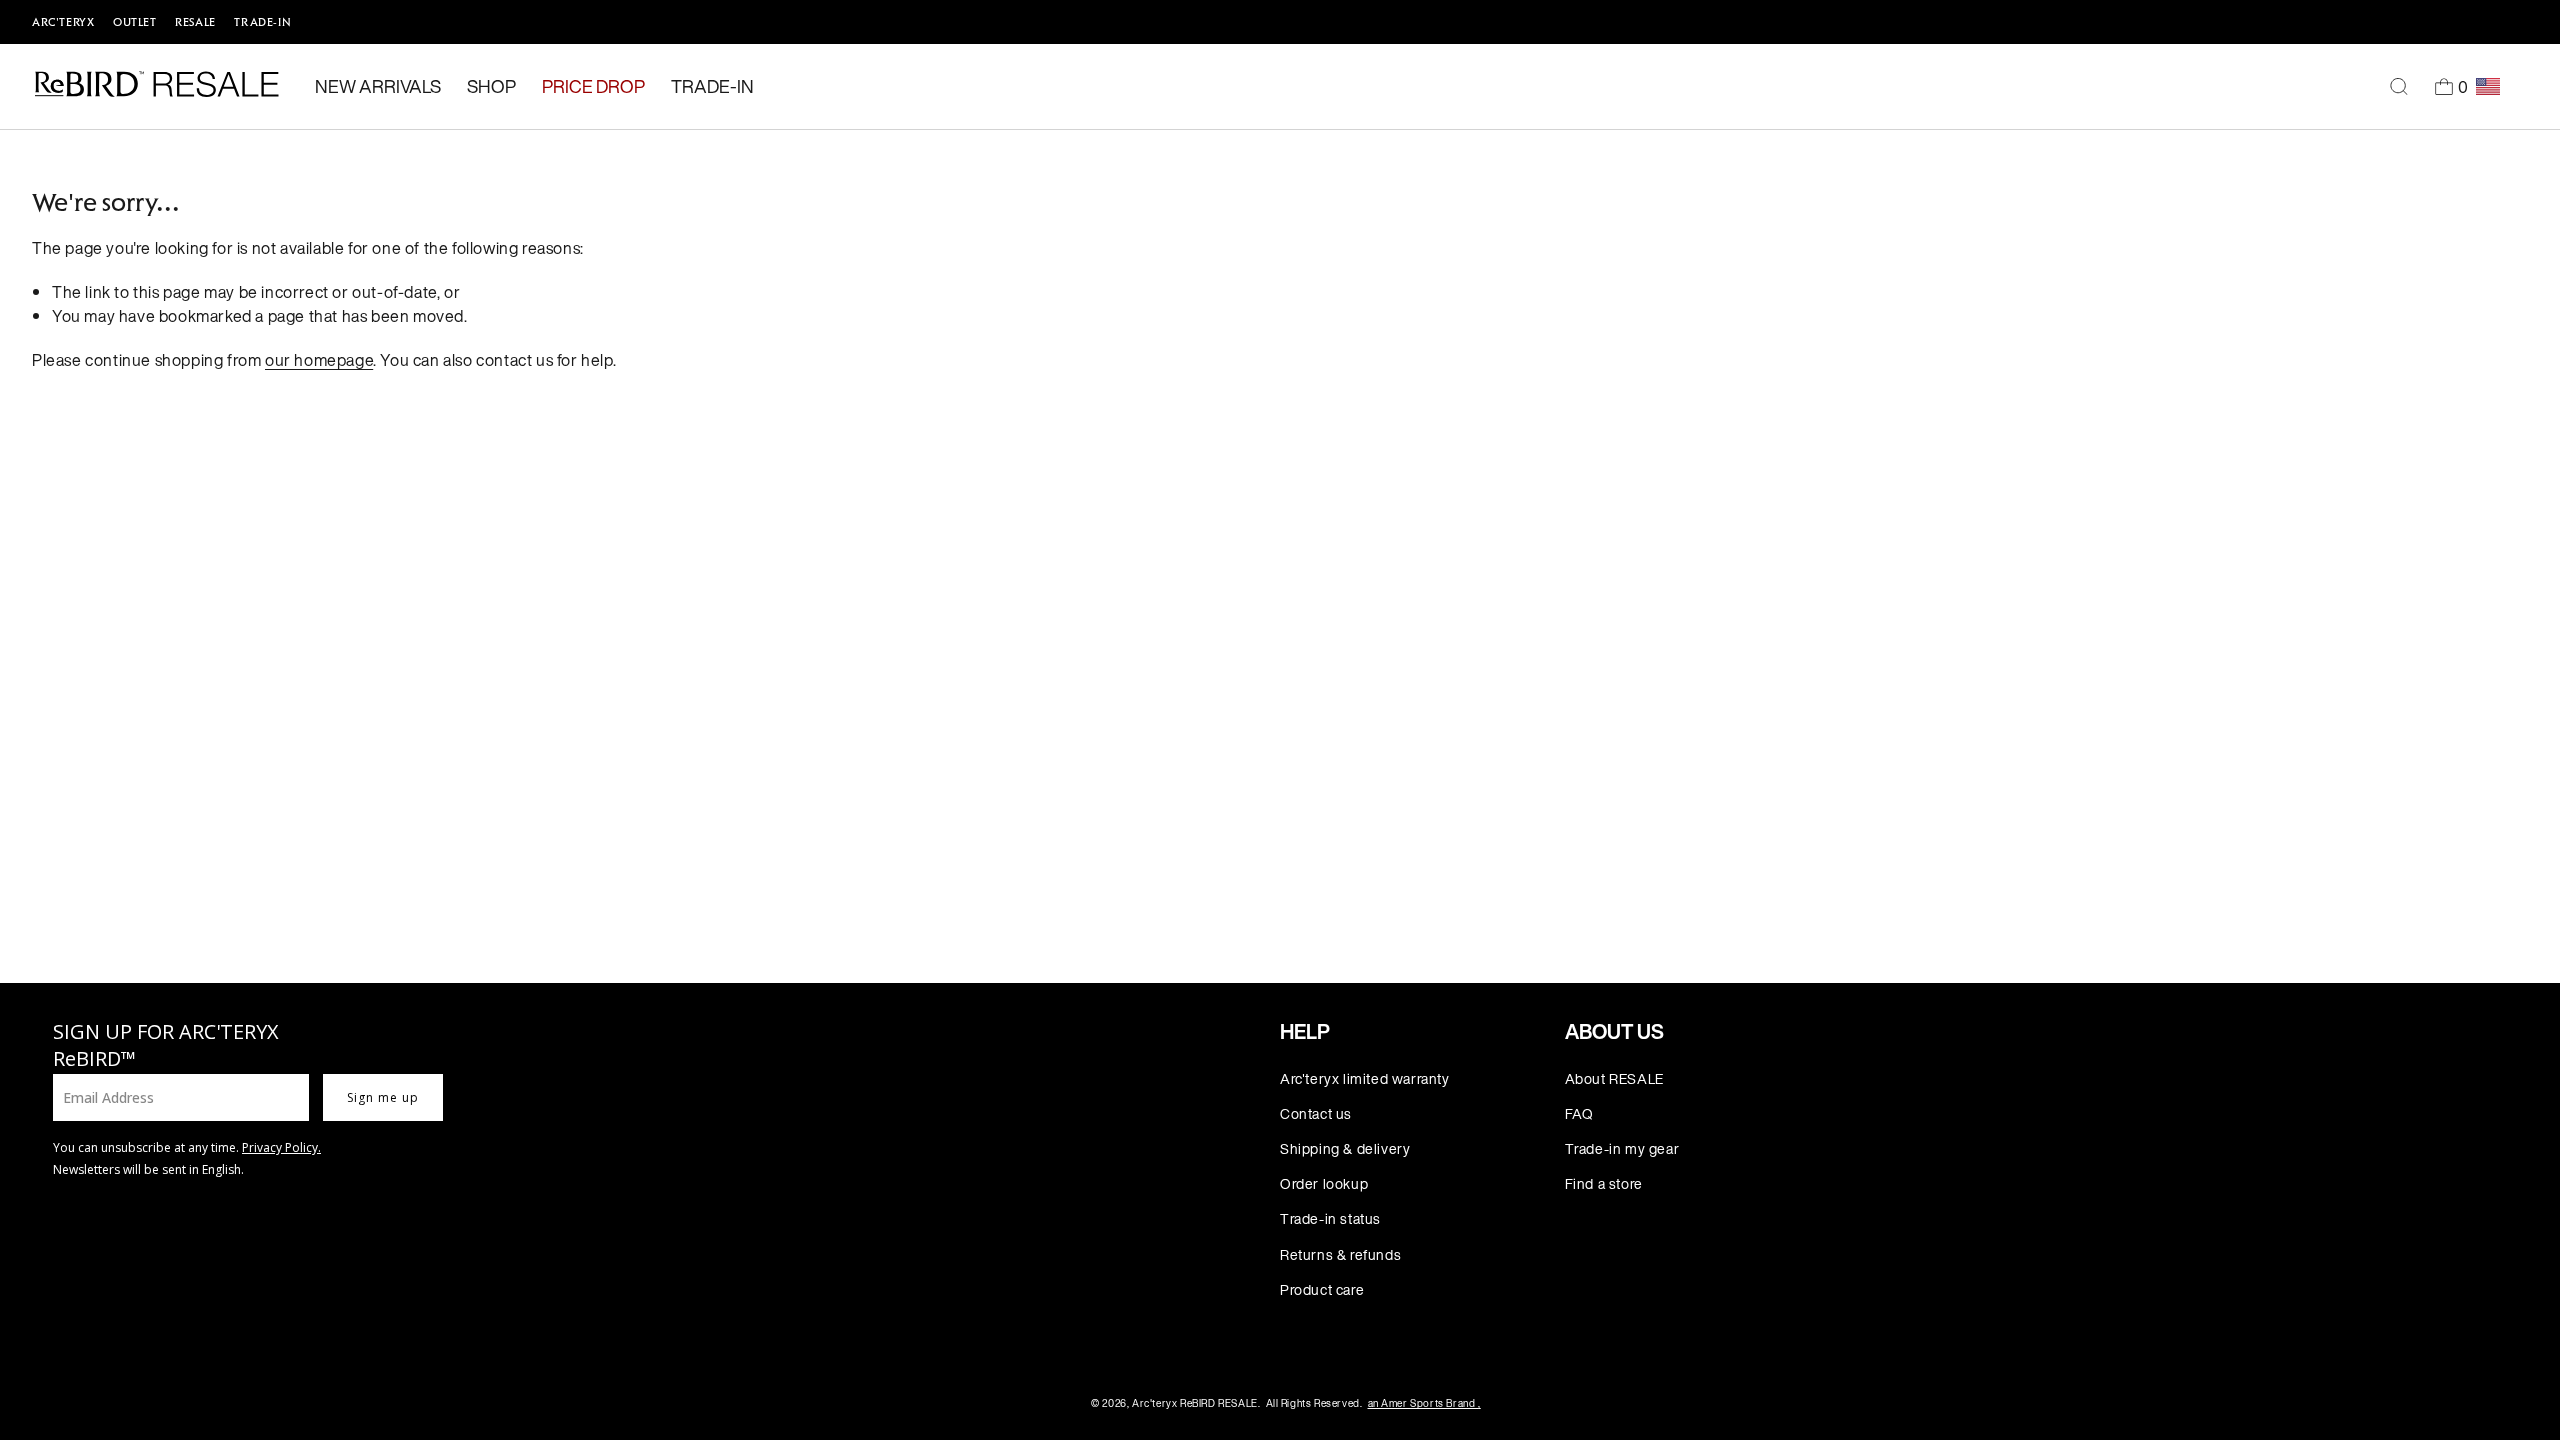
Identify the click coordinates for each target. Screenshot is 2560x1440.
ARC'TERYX (63, 22)
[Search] (2399, 87)
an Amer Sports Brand (1424, 1403)
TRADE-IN (262, 22)
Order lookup (1324, 1183)
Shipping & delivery (1345, 1148)
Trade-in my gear (1622, 1148)
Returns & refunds (1340, 1254)
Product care (1322, 1289)
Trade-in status (1330, 1218)
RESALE (195, 22)
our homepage (319, 360)
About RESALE (1614, 1078)
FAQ (1579, 1113)
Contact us (1316, 1113)
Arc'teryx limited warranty (1365, 1078)
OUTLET (135, 22)
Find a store (1604, 1183)
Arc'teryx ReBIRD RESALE (1195, 1403)
